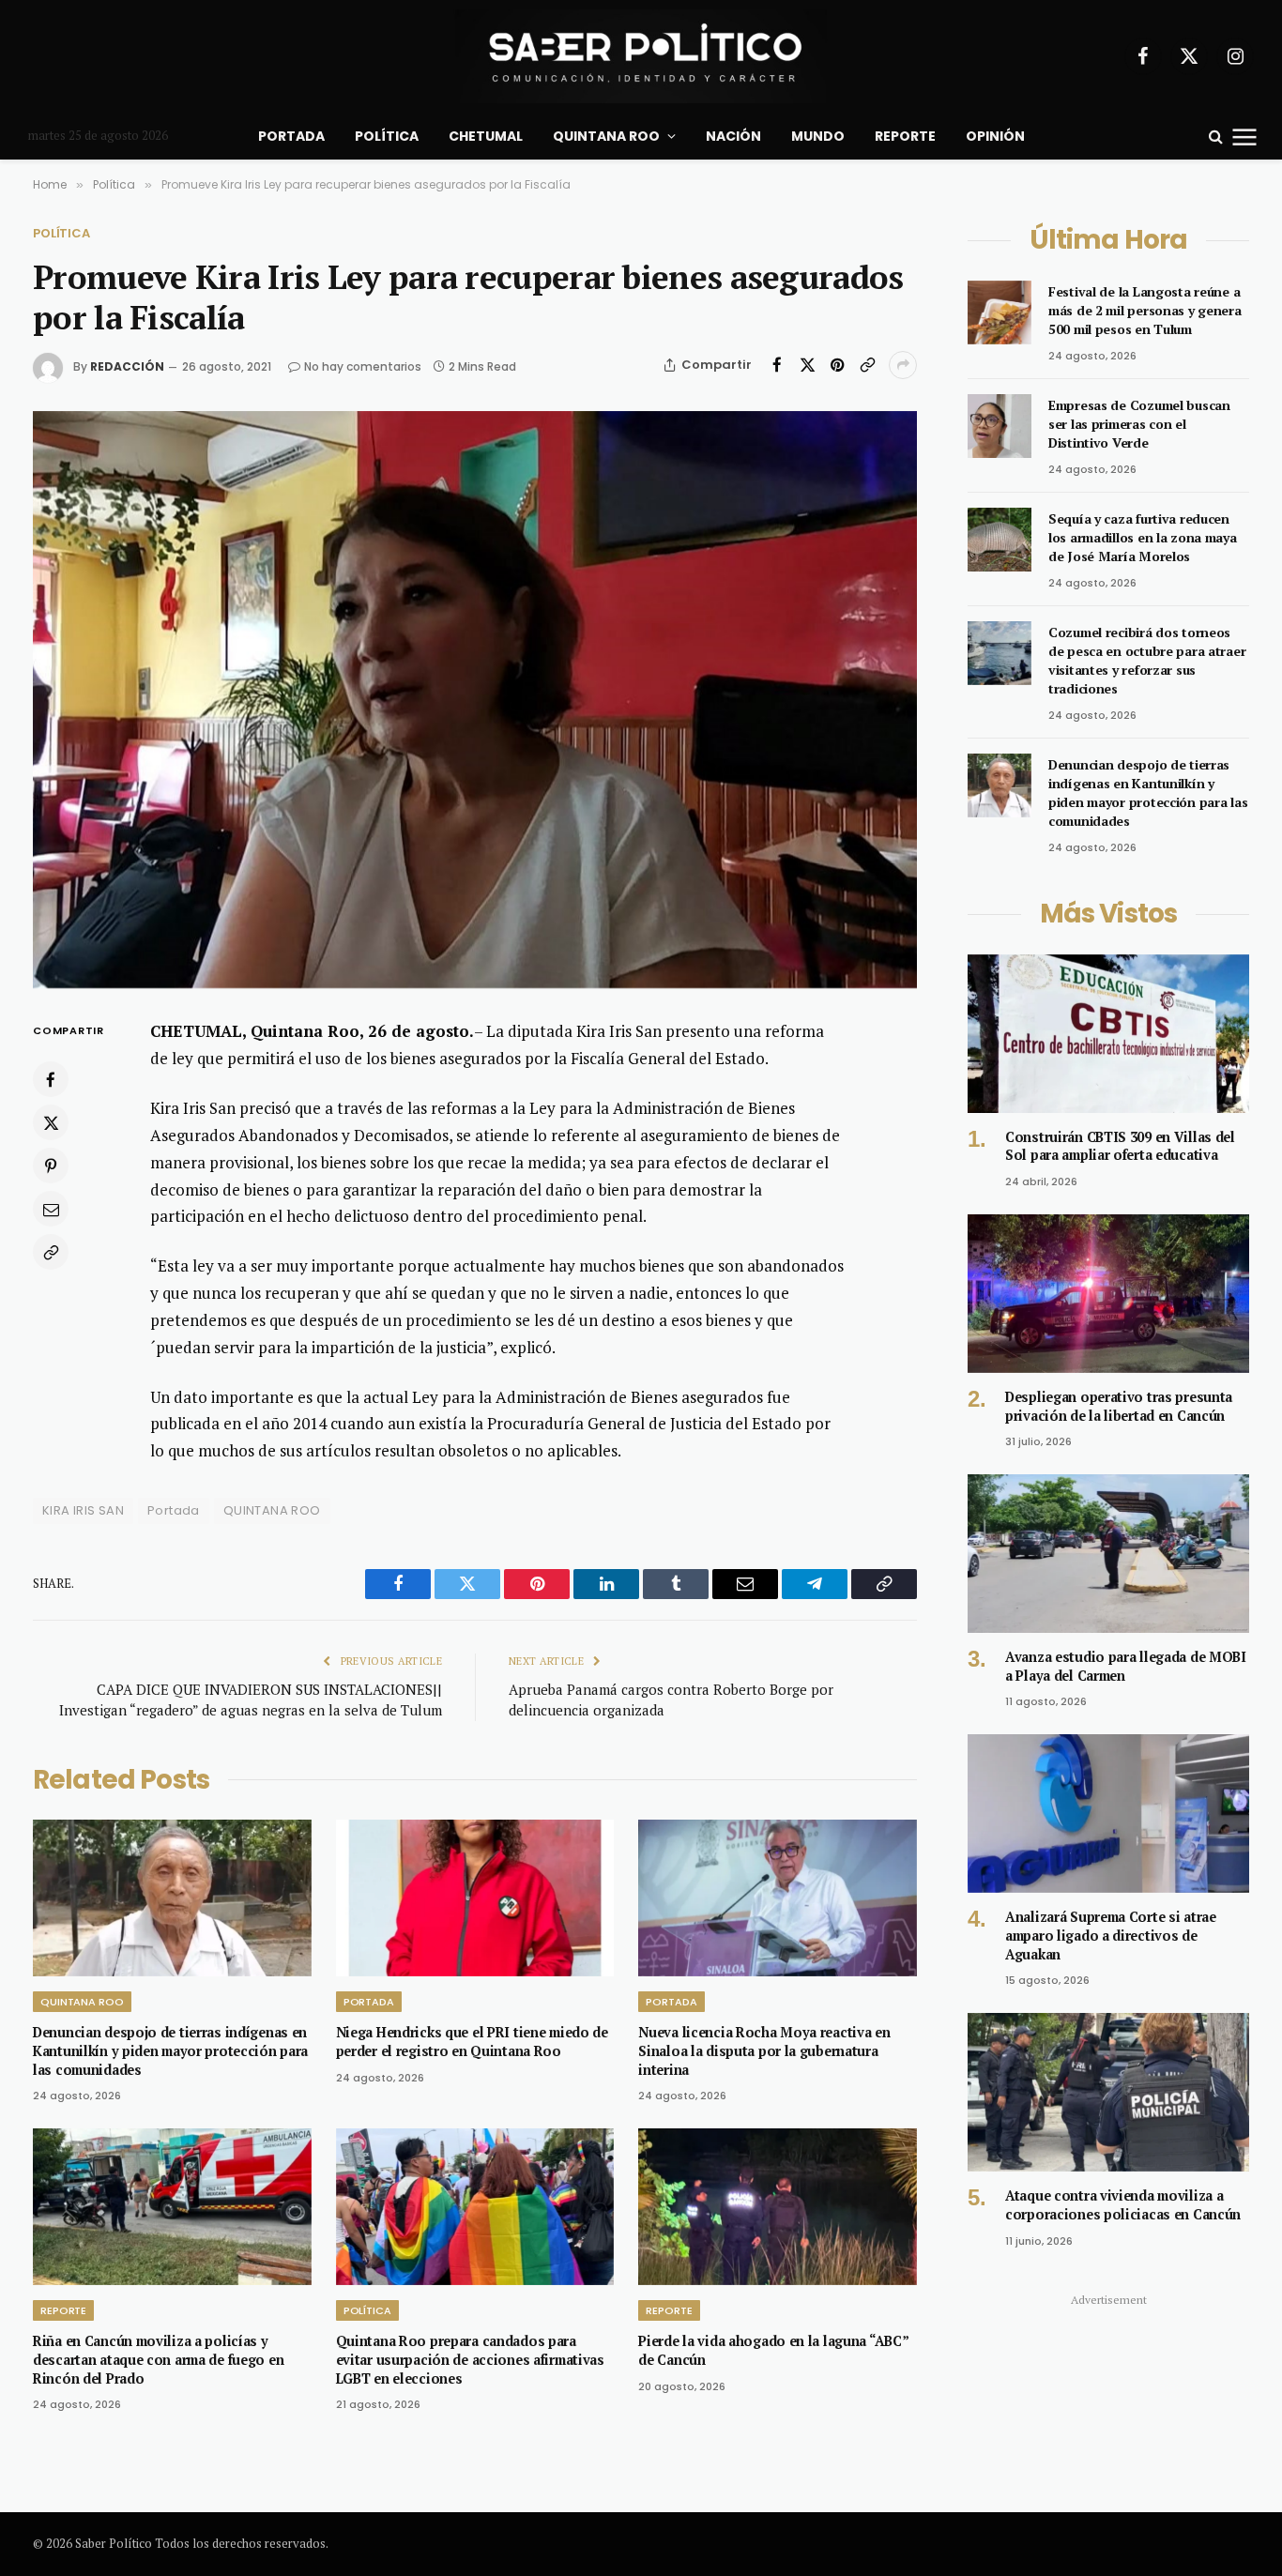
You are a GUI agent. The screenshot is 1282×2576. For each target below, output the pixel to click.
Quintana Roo (606, 136)
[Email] (51, 1210)
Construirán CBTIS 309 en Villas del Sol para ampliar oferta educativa (1120, 1146)
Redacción (127, 366)
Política (387, 136)
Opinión (995, 136)
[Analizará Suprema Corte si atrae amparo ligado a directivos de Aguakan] (1108, 1814)
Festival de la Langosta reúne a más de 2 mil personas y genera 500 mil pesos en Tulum (1145, 310)
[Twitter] (51, 1123)
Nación (733, 136)
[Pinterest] (51, 1166)
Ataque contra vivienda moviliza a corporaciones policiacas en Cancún (1123, 2205)
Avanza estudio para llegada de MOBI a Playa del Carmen (1126, 1666)
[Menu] (1245, 136)
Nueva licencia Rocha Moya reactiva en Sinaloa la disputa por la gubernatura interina (764, 2050)
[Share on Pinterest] (837, 365)
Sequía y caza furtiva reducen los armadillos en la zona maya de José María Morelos (1143, 537)
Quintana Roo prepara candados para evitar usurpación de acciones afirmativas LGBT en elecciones (470, 2359)
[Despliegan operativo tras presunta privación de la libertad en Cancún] (1108, 1294)
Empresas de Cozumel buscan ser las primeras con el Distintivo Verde (1139, 424)
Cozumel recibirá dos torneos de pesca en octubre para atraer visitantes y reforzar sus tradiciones (1147, 660)
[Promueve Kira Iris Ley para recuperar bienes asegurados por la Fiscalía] (475, 700)
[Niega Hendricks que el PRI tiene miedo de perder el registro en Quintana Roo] (475, 1898)
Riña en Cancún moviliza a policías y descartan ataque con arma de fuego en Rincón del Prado (158, 2359)
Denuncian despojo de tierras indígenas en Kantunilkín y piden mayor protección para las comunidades (170, 2050)
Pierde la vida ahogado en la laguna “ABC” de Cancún (773, 2350)
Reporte (905, 136)
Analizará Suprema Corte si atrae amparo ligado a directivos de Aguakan (1111, 1935)
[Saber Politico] (641, 56)
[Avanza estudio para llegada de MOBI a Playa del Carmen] (1108, 1554)
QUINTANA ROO (272, 1510)
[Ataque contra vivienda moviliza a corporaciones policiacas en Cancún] (1108, 2092)
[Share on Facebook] (777, 365)
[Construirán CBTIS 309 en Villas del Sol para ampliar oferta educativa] (1108, 1034)
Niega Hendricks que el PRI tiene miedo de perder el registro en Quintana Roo (472, 2042)
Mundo (818, 136)
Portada (291, 136)
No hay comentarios (363, 366)
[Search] (1216, 137)
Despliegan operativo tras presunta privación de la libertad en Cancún (1119, 1406)
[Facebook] (51, 1080)
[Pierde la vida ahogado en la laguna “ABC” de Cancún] (778, 2207)
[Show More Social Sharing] (903, 365)
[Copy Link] (867, 365)
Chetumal (486, 136)
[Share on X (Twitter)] (807, 365)
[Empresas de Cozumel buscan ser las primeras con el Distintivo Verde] (1000, 426)
